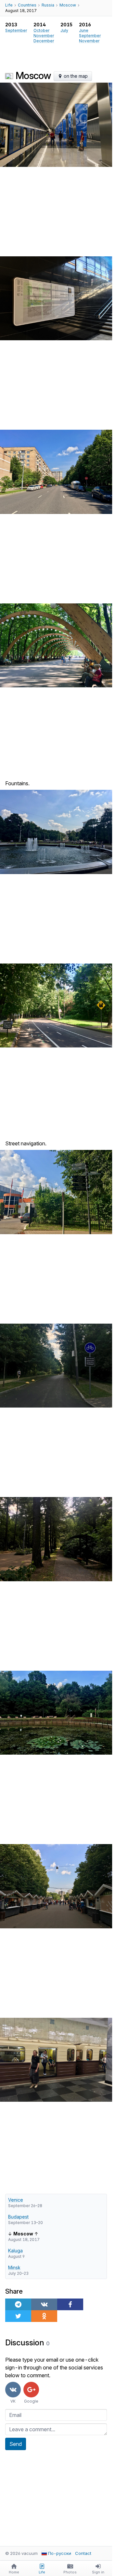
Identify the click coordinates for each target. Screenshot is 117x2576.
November (44, 36)
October (41, 30)
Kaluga (15, 2251)
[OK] (44, 2316)
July (64, 30)
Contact (83, 2553)
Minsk (14, 2267)
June (84, 30)
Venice (16, 2200)
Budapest (18, 2217)
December (44, 41)
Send (16, 2444)
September (16, 30)
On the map (75, 76)
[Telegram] (18, 2304)
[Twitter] (18, 2316)
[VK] (44, 2304)
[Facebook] (70, 2304)
